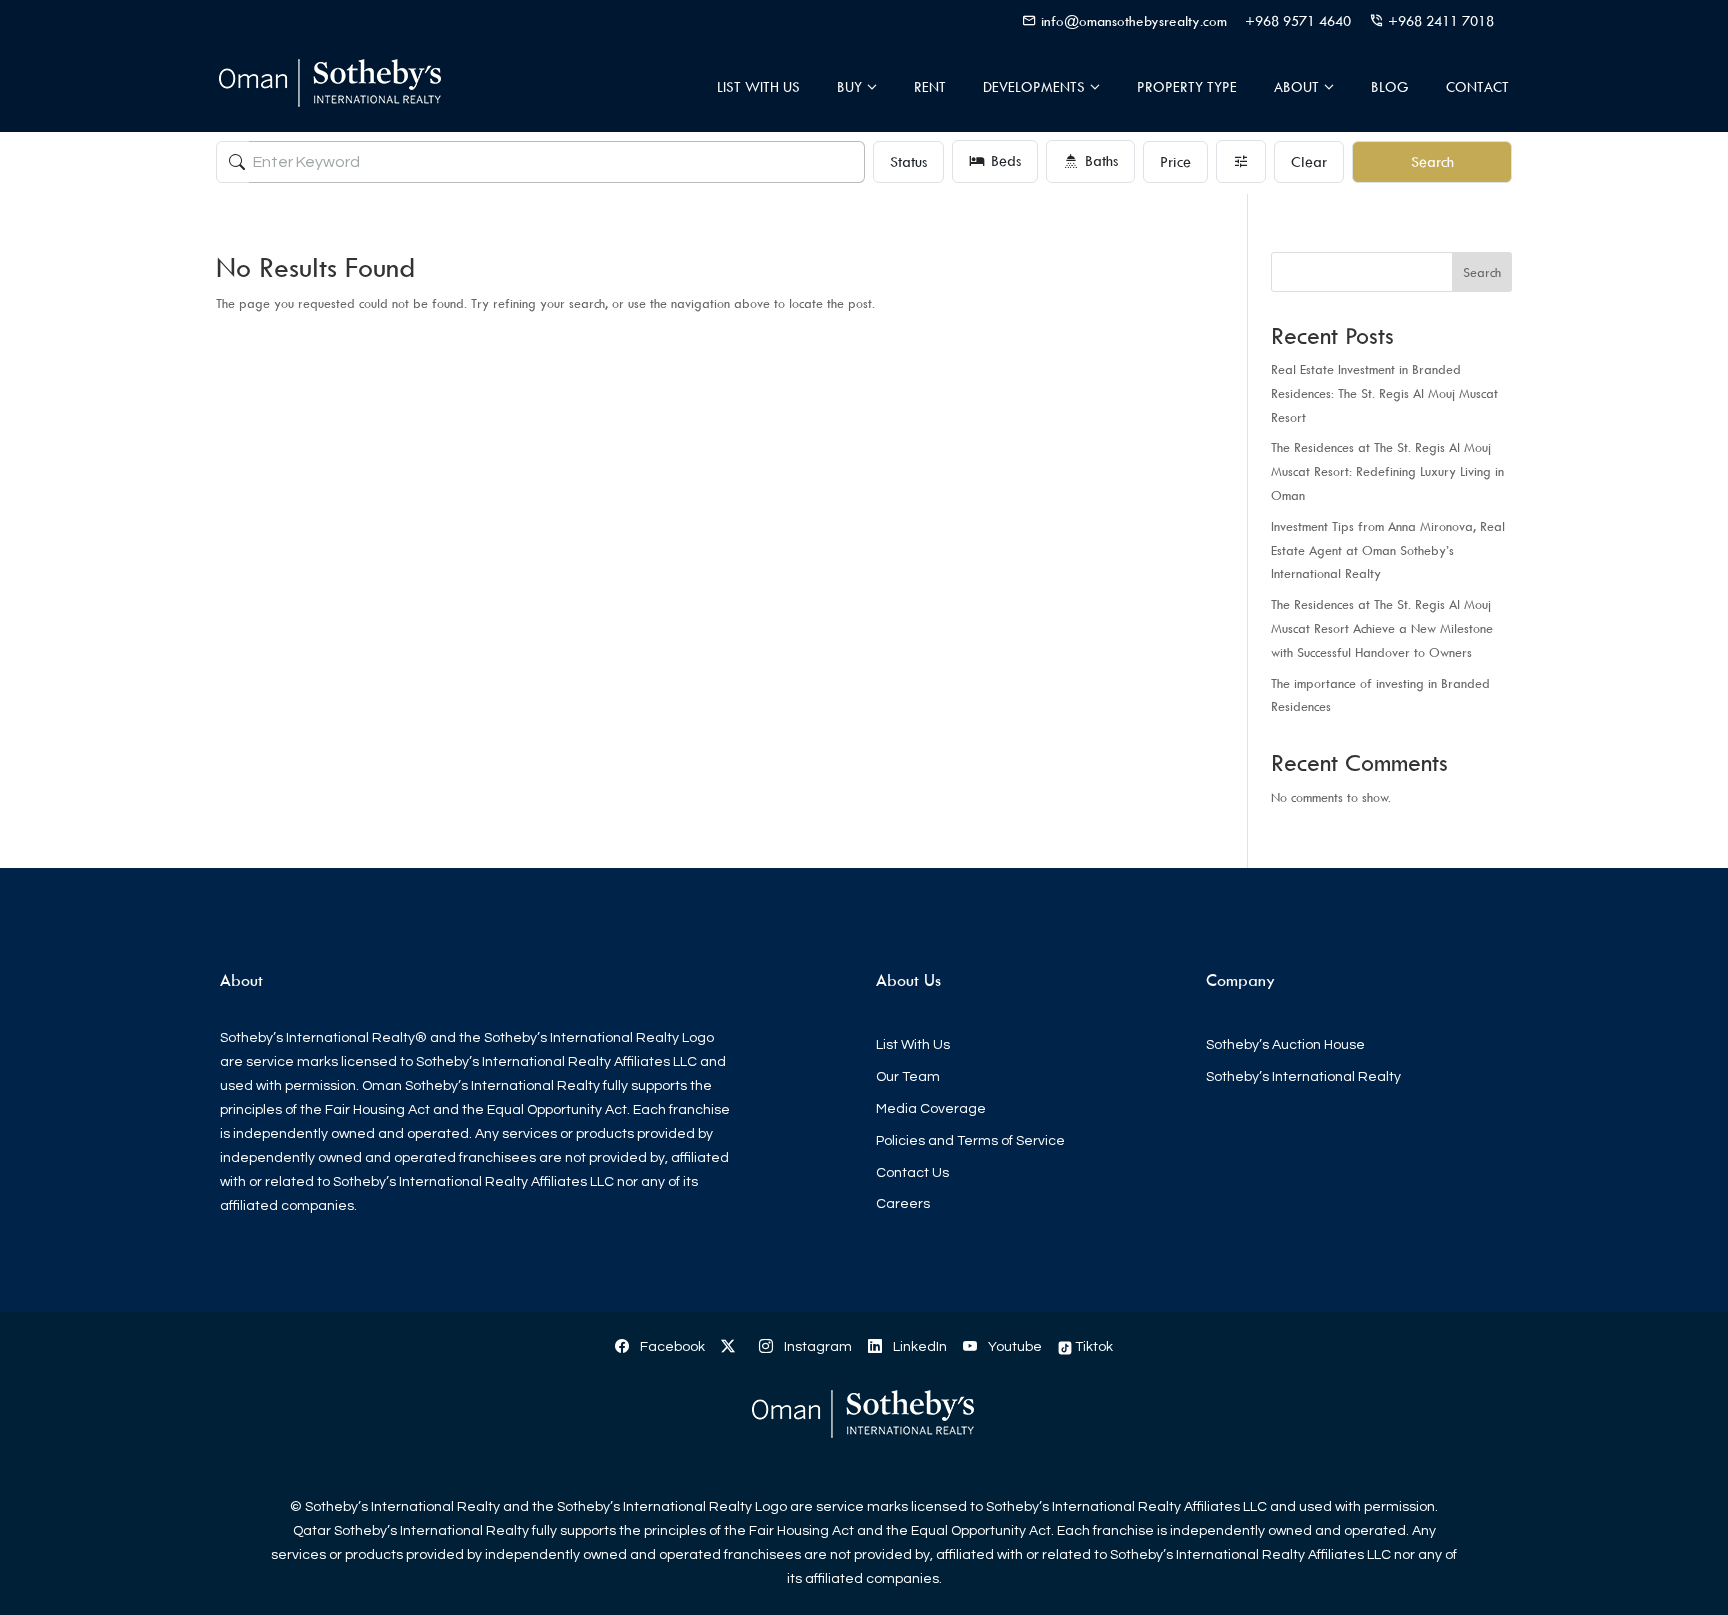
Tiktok (1092, 1347)
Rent (930, 86)
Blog (1390, 86)
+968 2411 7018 (1441, 20)
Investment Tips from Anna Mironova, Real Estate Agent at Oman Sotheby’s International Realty (1388, 550)
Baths (1101, 160)
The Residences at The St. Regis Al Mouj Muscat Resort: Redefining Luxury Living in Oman (1387, 471)
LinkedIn (918, 1347)
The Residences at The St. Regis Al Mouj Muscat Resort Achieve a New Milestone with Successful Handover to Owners (1382, 628)
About (1296, 86)
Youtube (1013, 1347)
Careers (903, 1204)
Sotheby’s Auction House (1285, 1045)
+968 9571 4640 (1298, 20)
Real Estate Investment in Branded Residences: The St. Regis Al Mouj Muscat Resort (1384, 393)
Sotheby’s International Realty (1303, 1077)
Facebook (671, 1347)
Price (1175, 161)
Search (1432, 161)
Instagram (816, 1347)
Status (908, 161)
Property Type (1187, 86)
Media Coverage (931, 1109)
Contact (1477, 86)
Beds (1006, 160)
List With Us (758, 86)
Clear (1309, 161)
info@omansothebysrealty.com (1134, 20)
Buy (849, 86)
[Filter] (1241, 161)
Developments (1034, 86)
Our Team (908, 1077)
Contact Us (912, 1173)
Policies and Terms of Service (970, 1141)
